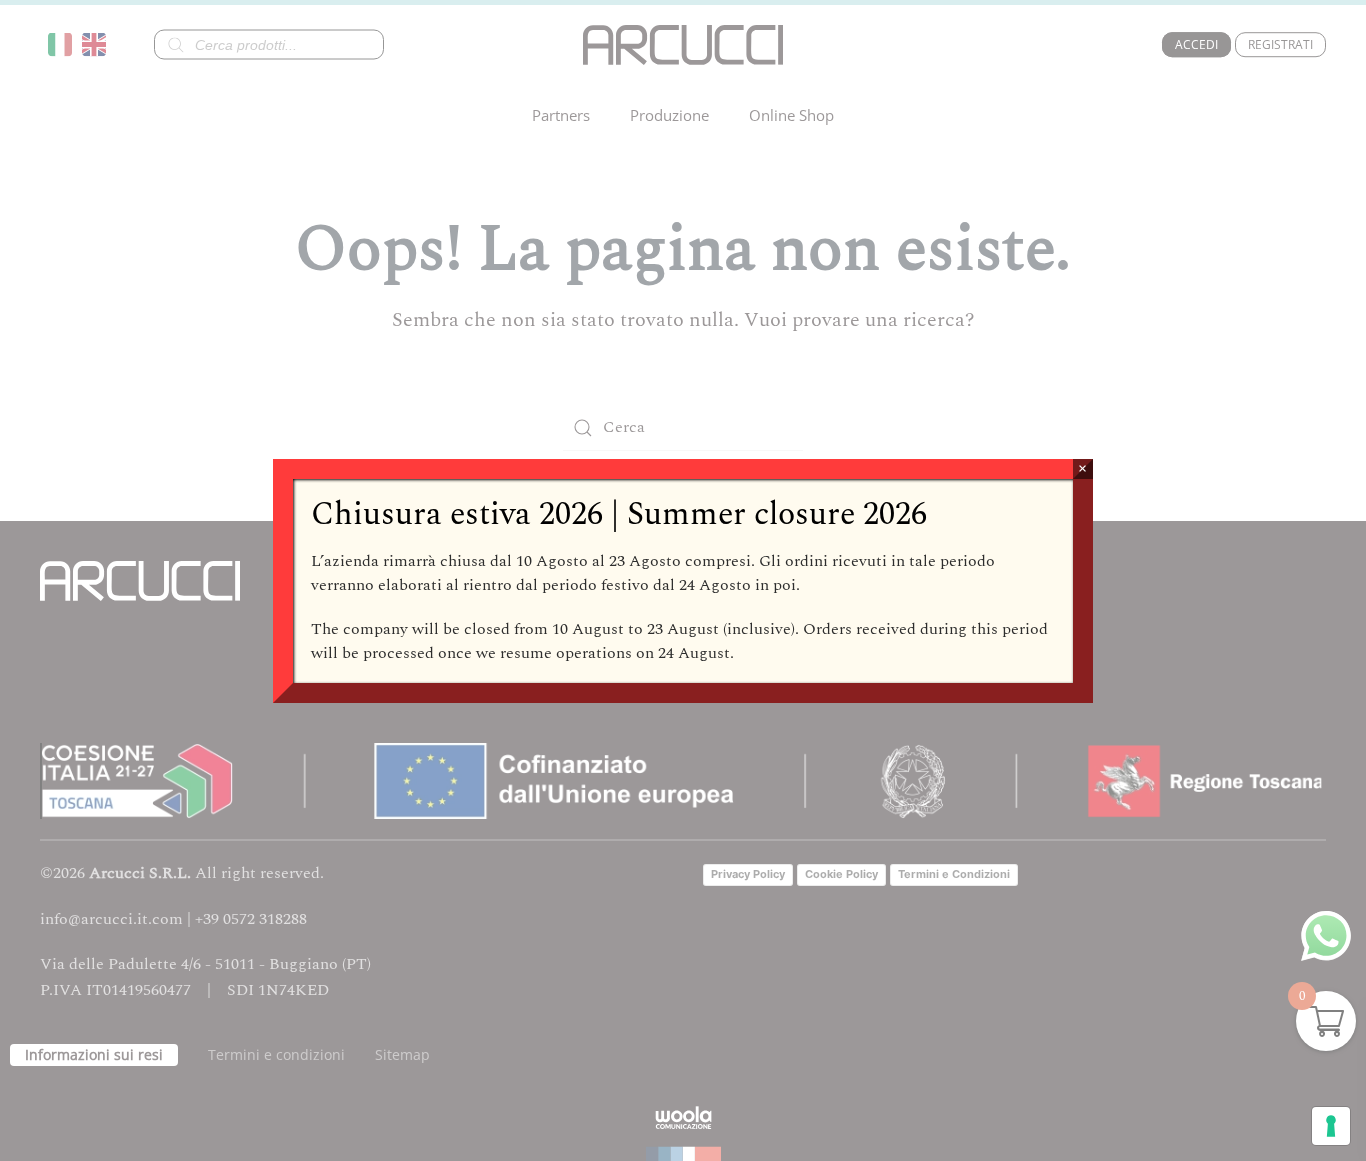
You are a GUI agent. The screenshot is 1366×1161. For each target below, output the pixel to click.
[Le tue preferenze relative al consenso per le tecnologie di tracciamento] (1331, 1126)
